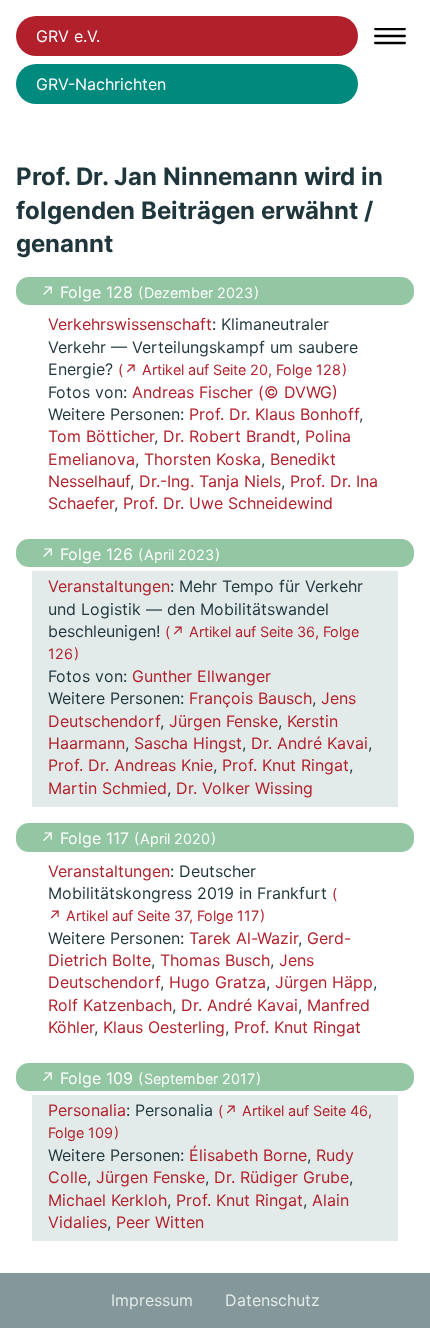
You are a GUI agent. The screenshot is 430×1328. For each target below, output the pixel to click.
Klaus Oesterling (164, 1027)
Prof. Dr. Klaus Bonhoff (274, 414)
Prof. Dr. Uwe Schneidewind (228, 503)
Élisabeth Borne (248, 1155)
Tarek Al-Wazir (243, 938)
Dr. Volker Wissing (244, 788)
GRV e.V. (68, 36)
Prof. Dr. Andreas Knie (130, 765)
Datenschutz (272, 1300)
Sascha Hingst (188, 743)
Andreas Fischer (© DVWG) (235, 392)
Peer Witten (160, 1222)
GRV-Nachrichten (101, 84)
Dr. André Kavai (309, 743)
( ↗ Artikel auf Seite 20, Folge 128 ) (232, 369)
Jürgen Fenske (223, 721)
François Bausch (250, 698)
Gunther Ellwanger (201, 676)
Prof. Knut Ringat (285, 765)
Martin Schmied (107, 788)
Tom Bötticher (101, 436)
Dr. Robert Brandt (229, 436)
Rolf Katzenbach (110, 1005)
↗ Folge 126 (89, 554)
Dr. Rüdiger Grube (281, 1177)
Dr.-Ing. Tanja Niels (210, 481)
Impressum (152, 1300)
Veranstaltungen (109, 586)
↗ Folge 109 (89, 1078)
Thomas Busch (215, 960)
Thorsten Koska (202, 459)
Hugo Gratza (217, 982)
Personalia (87, 1110)
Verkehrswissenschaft (130, 324)
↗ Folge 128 (89, 292)
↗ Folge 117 (87, 838)
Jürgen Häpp (324, 982)
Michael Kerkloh (107, 1200)
